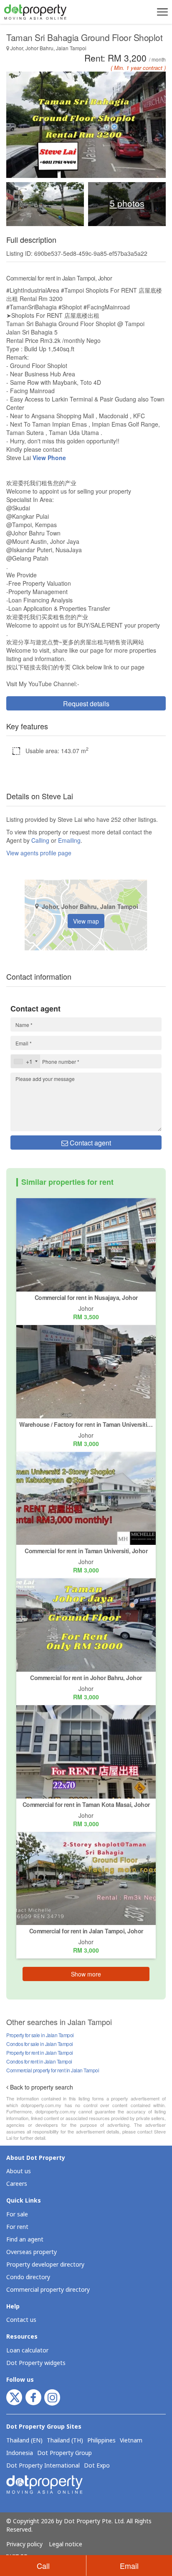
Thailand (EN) (24, 2441)
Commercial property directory (48, 2290)
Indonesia (20, 2453)
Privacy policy (24, 2545)
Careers (17, 2184)
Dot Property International (43, 2466)
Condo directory (28, 2277)
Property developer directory (45, 2265)
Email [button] (129, 2566)
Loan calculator (27, 2351)
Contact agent (90, 1143)
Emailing (69, 840)
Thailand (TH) (65, 2441)
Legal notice (66, 2545)
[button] (161, 12)
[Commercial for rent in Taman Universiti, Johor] (86, 1498)
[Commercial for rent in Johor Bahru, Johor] (86, 1624)
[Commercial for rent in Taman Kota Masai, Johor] (86, 1751)
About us (19, 2171)
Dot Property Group (64, 2453)
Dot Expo (97, 2466)
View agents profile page (39, 853)
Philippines (101, 2441)
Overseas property (32, 2252)
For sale (17, 2214)
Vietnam (131, 2441)
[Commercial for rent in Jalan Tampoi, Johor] (86, 1878)
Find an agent (25, 2240)
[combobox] (25, 1061)
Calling (40, 840)
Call (43, 2566)
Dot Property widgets (36, 2363)
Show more (86, 1974)
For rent (17, 2227)
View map (86, 921)
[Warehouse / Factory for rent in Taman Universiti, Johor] (86, 1371)
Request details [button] (86, 704)
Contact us (21, 2320)
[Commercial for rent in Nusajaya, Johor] (86, 1244)
